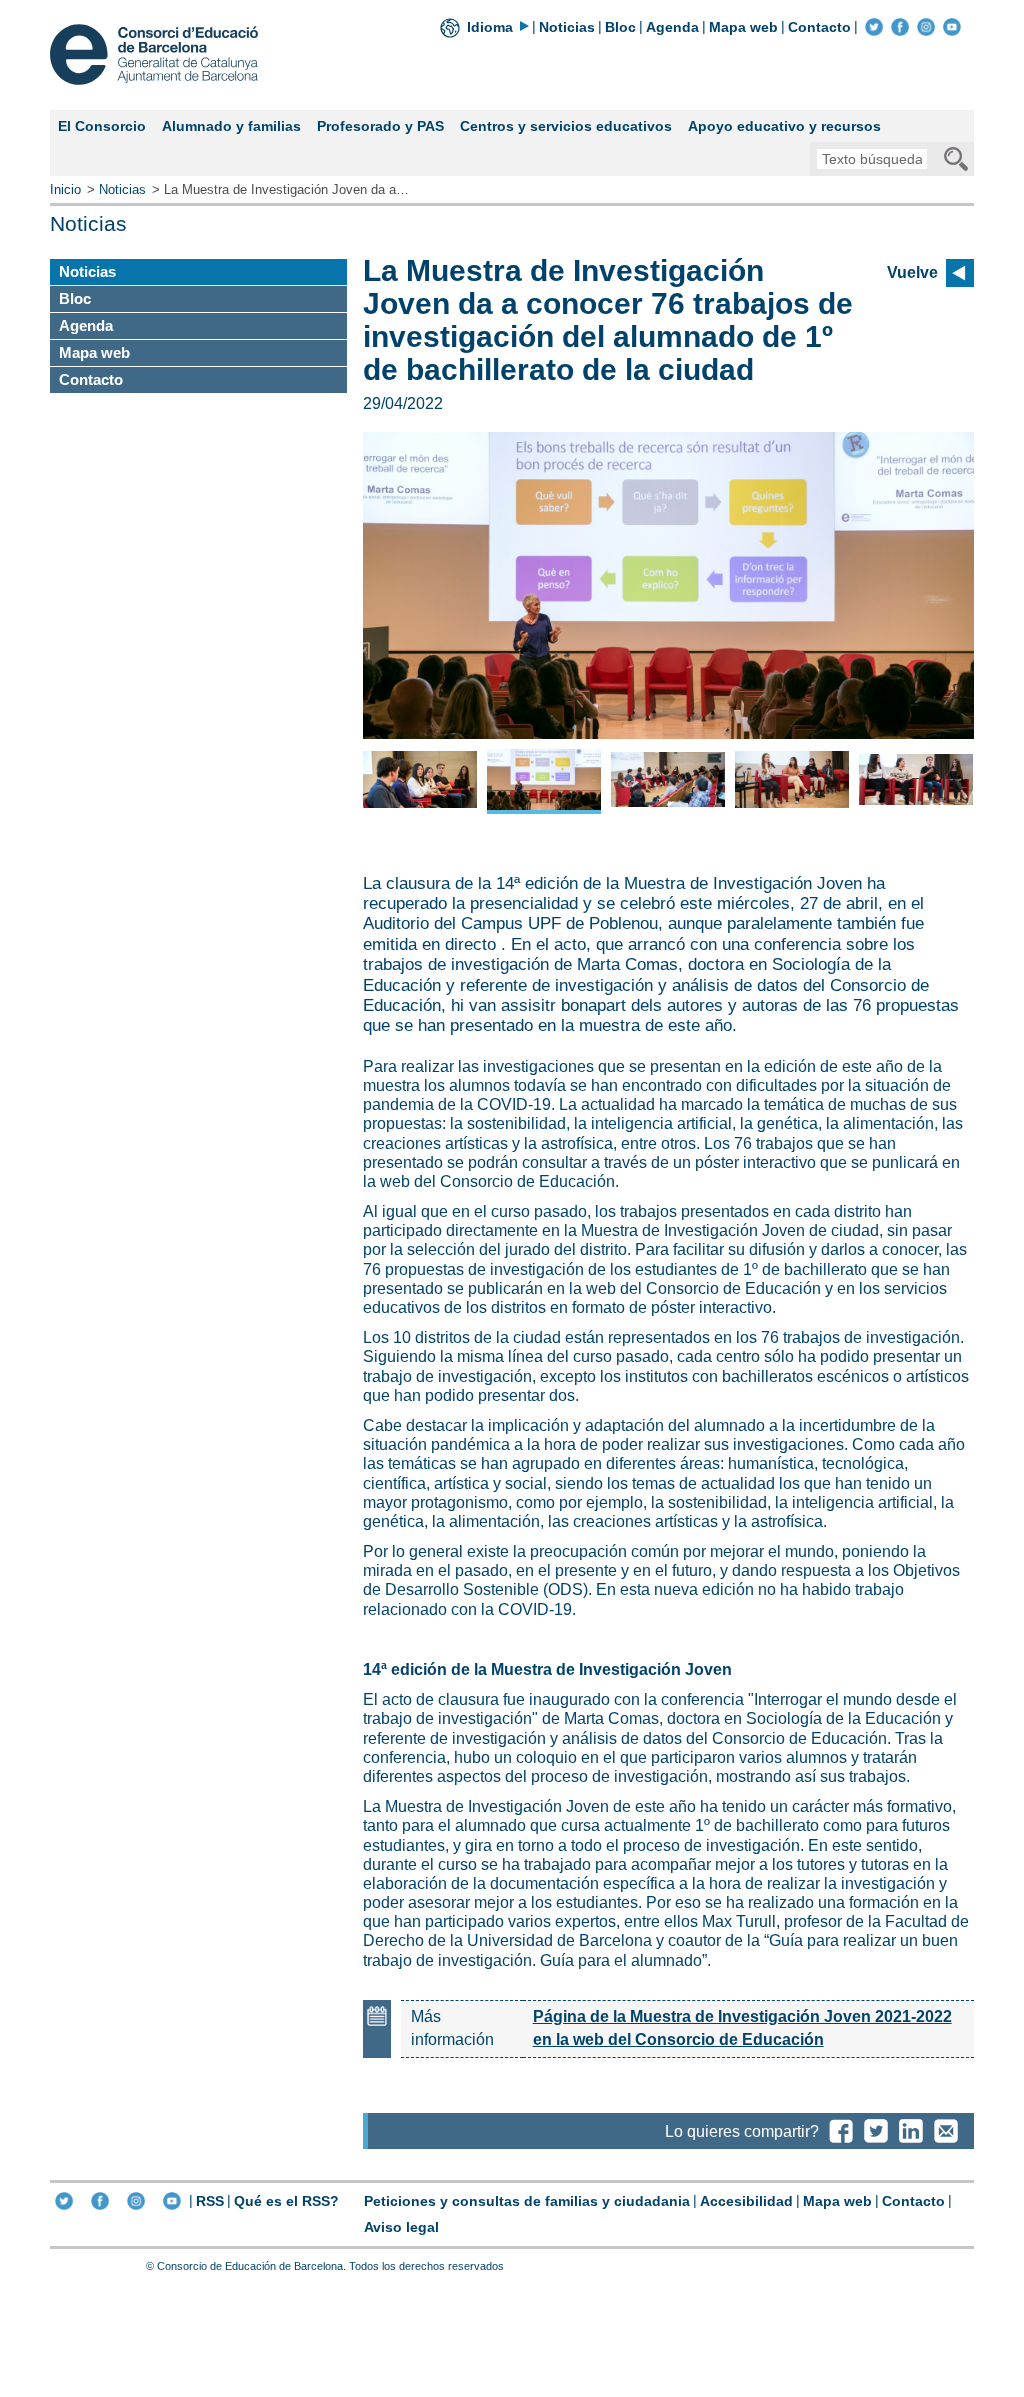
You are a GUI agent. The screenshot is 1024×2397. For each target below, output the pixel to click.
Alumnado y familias (231, 126)
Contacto (819, 27)
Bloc (620, 27)
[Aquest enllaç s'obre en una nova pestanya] (874, 27)
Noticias (567, 27)
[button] (399, 595)
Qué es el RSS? (286, 2201)
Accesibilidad (746, 2201)
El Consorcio (102, 126)
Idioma (490, 27)
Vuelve (912, 272)
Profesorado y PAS (380, 126)
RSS (210, 2201)
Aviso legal (401, 2227)
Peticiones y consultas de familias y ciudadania (527, 2201)
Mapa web (743, 27)
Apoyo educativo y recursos (784, 126)
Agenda (672, 27)
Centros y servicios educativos (566, 126)
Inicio (65, 189)
